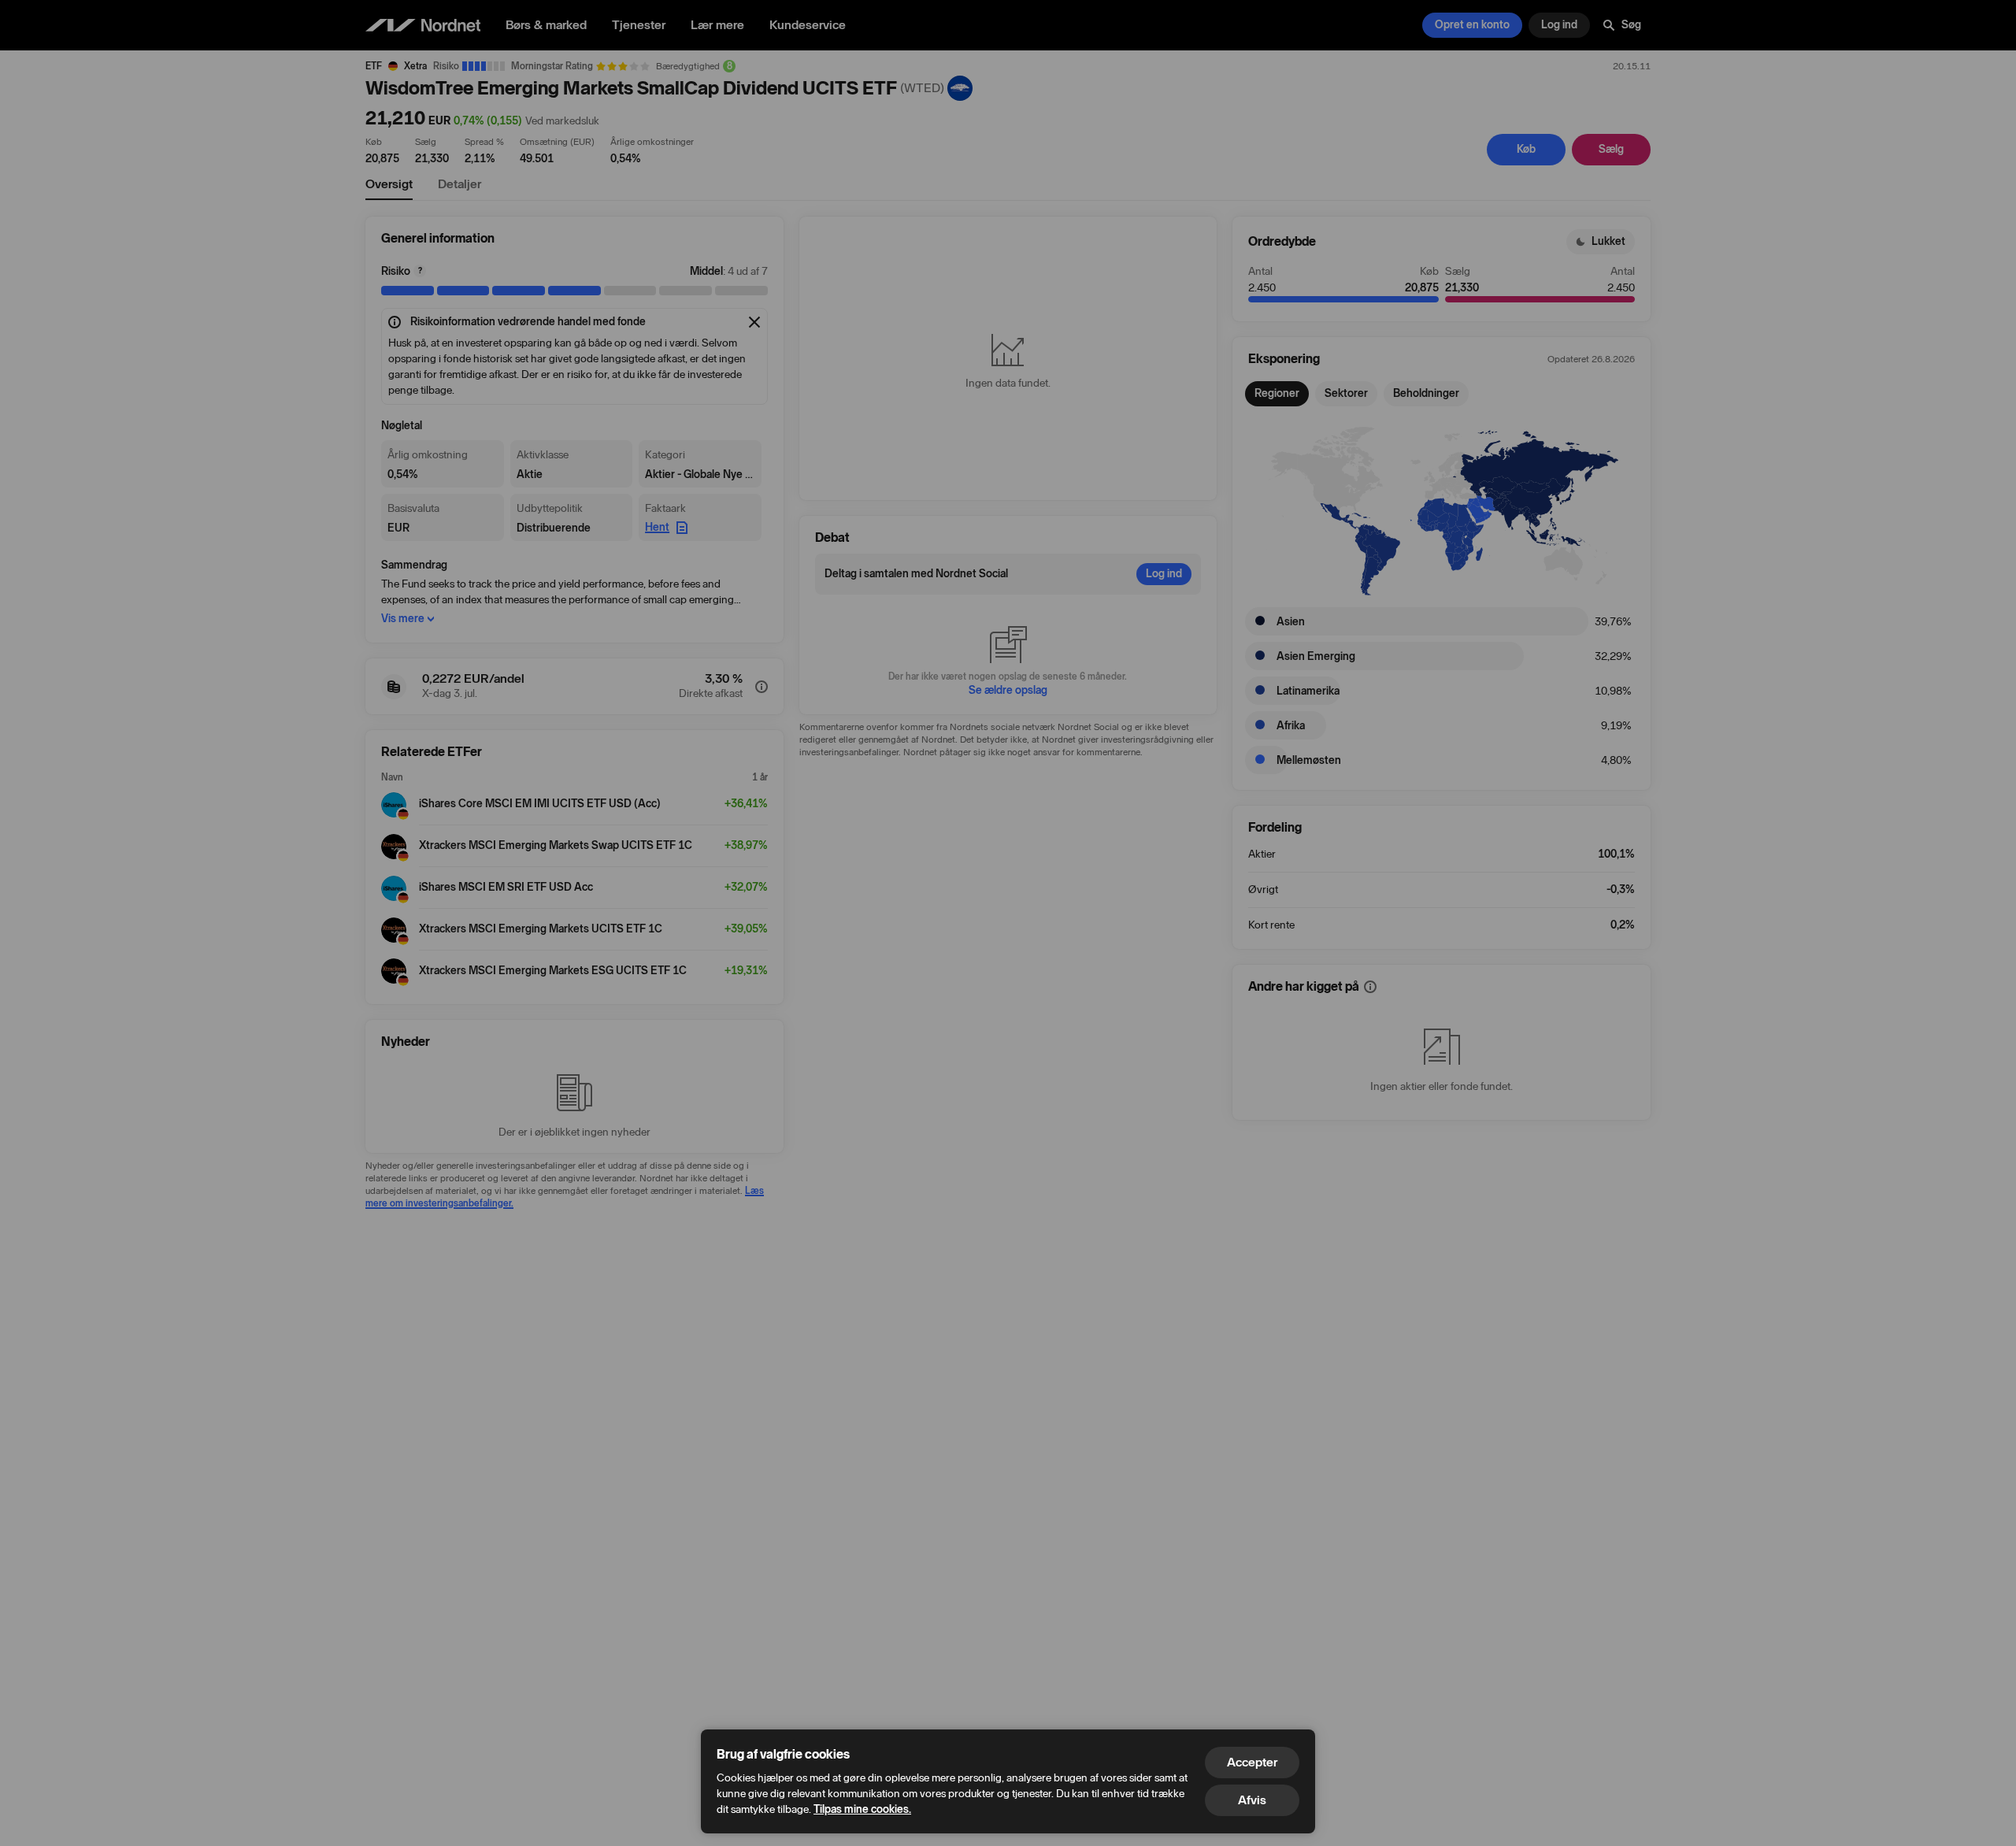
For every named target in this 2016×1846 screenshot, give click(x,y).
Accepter (1252, 1762)
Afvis (1252, 1800)
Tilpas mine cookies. (862, 1809)
